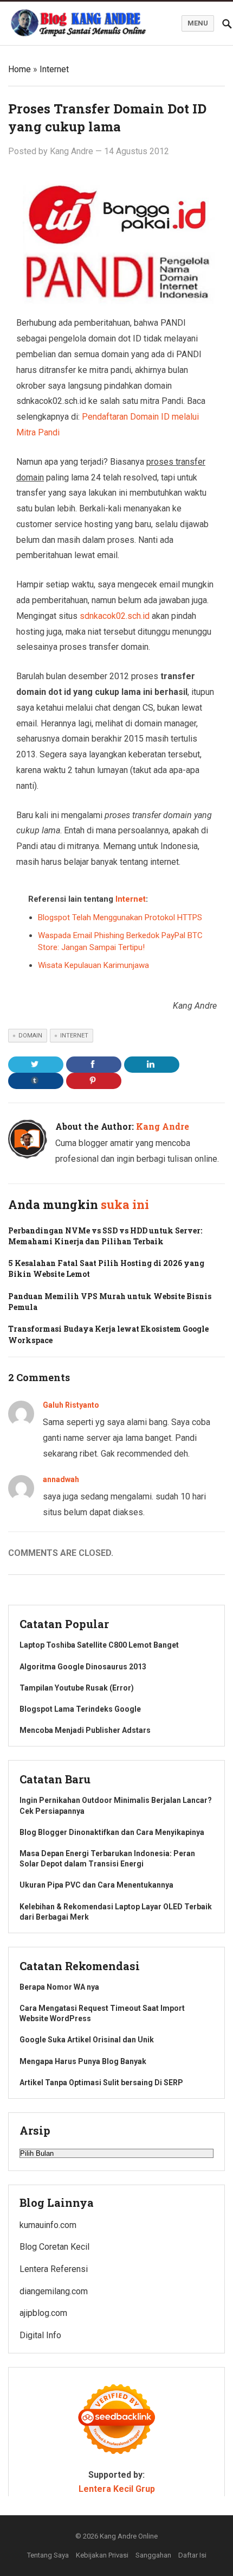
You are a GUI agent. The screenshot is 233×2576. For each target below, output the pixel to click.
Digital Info (40, 2335)
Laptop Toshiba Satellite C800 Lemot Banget (99, 1645)
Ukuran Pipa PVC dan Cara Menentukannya (96, 1885)
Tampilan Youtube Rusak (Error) (77, 1688)
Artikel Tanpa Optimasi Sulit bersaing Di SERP (101, 2083)
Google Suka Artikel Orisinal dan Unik (87, 2040)
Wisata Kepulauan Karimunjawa (93, 965)
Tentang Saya (48, 2555)
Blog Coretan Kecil (54, 2247)
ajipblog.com (43, 2313)
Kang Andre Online (129, 2536)
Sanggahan (153, 2555)
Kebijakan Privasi (102, 2555)
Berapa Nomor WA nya (59, 1987)
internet (74, 1036)
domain (30, 1036)
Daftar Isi (192, 2555)
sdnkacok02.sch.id (115, 616)
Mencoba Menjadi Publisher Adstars (85, 1730)
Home (20, 69)
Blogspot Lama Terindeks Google (80, 1709)
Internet (54, 69)
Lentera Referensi (54, 2269)
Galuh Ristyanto (71, 1405)
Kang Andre (72, 151)
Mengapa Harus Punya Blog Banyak (83, 2061)
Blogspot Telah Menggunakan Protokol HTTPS (120, 917)
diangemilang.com (54, 2291)
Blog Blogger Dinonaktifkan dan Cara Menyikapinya (112, 1832)
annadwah (61, 1479)
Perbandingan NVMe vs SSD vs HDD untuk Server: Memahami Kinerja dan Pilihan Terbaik (105, 1236)
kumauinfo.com (48, 2225)
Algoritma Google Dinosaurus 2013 (83, 1667)
